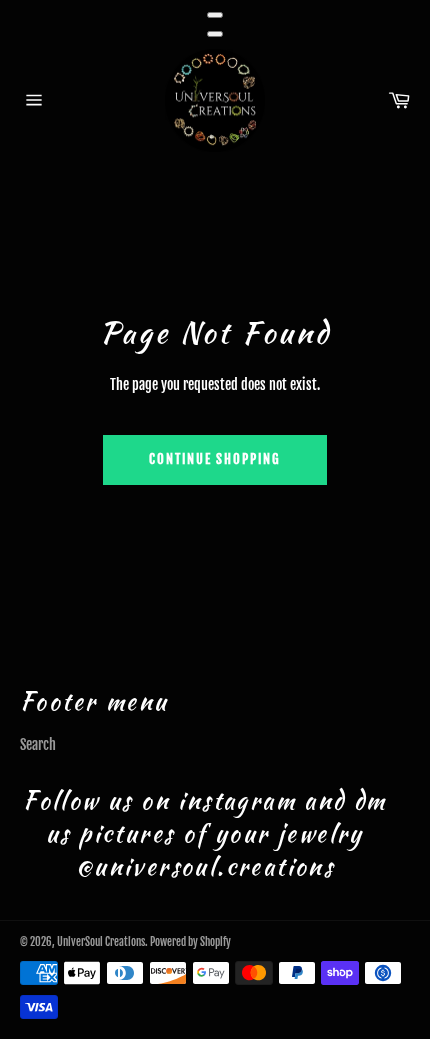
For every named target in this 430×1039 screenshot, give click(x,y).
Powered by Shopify (190, 942)
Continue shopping (215, 459)
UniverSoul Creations (101, 942)
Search (38, 744)
